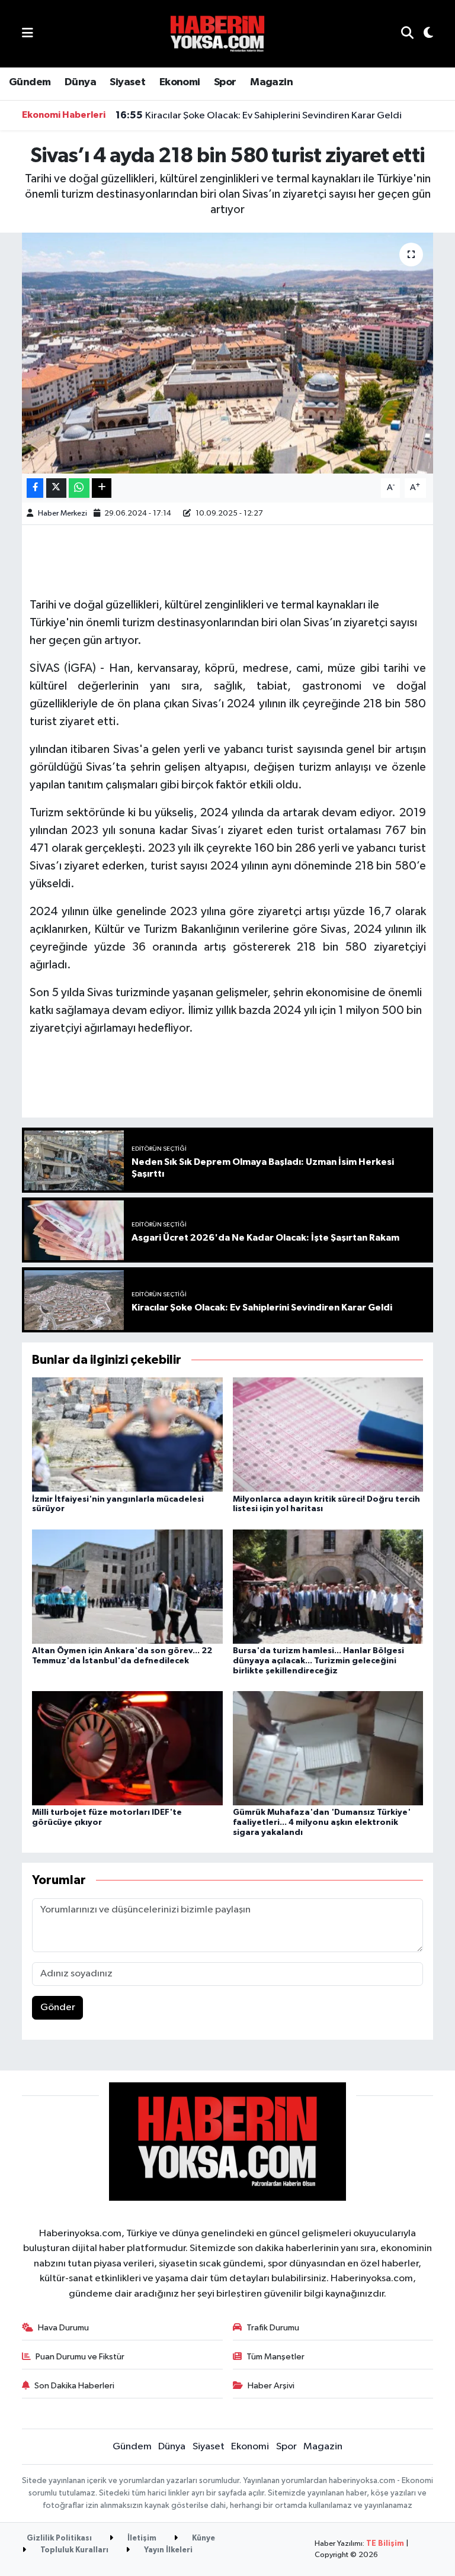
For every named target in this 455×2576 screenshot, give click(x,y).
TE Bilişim (385, 2544)
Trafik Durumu (273, 2328)
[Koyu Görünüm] (423, 34)
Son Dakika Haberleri (74, 2386)
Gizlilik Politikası (59, 2538)
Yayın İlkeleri (167, 2550)
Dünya (80, 82)
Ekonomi (180, 82)
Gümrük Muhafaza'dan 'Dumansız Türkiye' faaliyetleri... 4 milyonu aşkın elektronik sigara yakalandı (322, 1822)
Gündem (30, 82)
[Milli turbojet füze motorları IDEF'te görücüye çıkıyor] (127, 1748)
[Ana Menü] (28, 33)
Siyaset (127, 82)
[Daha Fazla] (102, 488)
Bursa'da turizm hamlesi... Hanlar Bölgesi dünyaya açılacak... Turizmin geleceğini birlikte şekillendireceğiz (318, 1661)
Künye (203, 2538)
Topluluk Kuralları (73, 2550)
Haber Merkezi (63, 513)
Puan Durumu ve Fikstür (80, 2357)
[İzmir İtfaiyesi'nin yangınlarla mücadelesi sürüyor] (127, 1434)
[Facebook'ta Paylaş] (35, 488)
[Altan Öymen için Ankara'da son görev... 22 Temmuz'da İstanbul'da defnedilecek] (127, 1586)
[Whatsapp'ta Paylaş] (79, 488)
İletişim (141, 2538)
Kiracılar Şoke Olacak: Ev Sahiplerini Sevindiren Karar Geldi (259, 115)
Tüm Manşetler (275, 2357)
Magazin (271, 82)
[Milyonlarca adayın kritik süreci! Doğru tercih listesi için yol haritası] (328, 1434)
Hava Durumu (63, 2328)
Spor (225, 82)
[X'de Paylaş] (56, 488)
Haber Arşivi (271, 2386)
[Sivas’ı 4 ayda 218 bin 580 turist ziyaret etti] (228, 353)
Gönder (58, 2007)
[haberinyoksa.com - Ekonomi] (217, 33)
